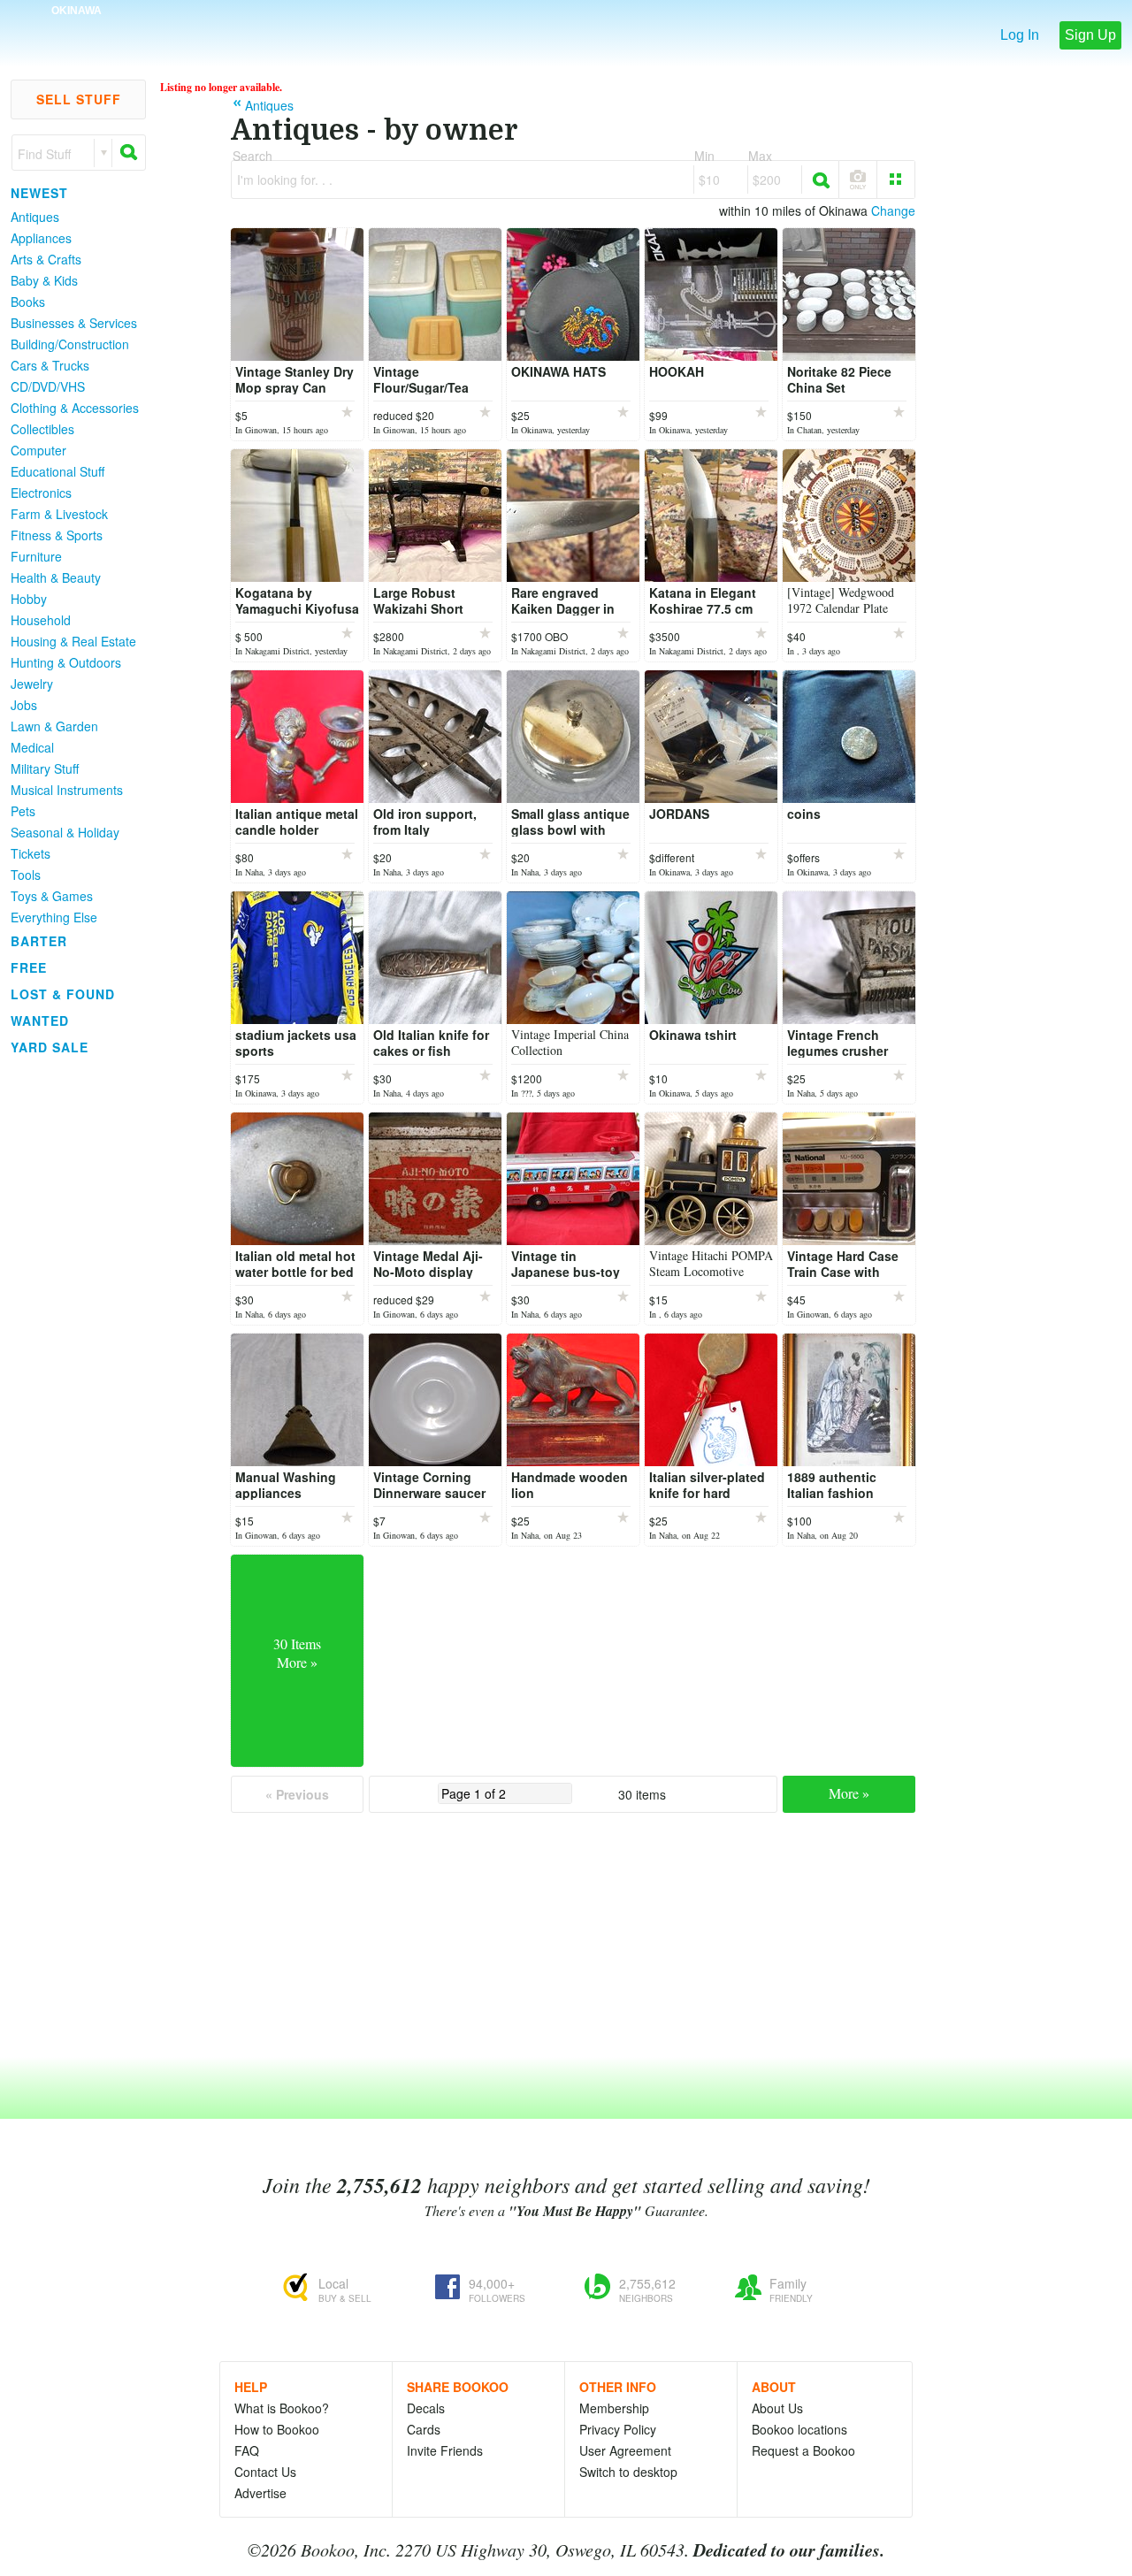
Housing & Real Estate (73, 641)
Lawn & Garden (54, 726)
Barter (39, 941)
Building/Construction (70, 344)
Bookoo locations (799, 2429)
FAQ (247, 2450)
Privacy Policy (618, 2429)
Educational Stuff (57, 471)
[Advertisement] (71, 1326)
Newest (39, 193)
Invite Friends (445, 2450)
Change (893, 210)
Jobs (24, 705)
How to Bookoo (277, 2429)
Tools (26, 875)
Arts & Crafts (46, 259)
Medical (32, 747)
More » (849, 1793)
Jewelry (32, 684)
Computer (38, 450)
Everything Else (54, 917)
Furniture (36, 556)
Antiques (35, 217)
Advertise (260, 2493)
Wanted (40, 1020)
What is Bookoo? (282, 2408)
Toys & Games (52, 896)
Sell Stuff (79, 99)
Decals (426, 2408)
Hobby (29, 599)
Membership (614, 2408)
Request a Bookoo (803, 2450)
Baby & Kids (44, 280)
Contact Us (265, 2472)
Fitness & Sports (57, 535)
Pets (23, 811)
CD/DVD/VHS (48, 386)
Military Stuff (45, 768)
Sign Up (1090, 35)
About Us (777, 2408)
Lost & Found (63, 994)
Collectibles (42, 429)
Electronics (41, 493)
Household (41, 620)
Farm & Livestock (59, 514)
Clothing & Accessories (75, 408)
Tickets (31, 853)
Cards (424, 2429)
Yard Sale (50, 1047)
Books (28, 302)
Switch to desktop (628, 2472)
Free (29, 967)
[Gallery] (896, 180)
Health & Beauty (56, 577)
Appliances (41, 238)
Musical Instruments (67, 790)
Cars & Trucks (50, 365)
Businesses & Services (74, 323)
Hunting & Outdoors (66, 662)
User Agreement (625, 2450)
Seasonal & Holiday (65, 832)
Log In (1020, 35)
